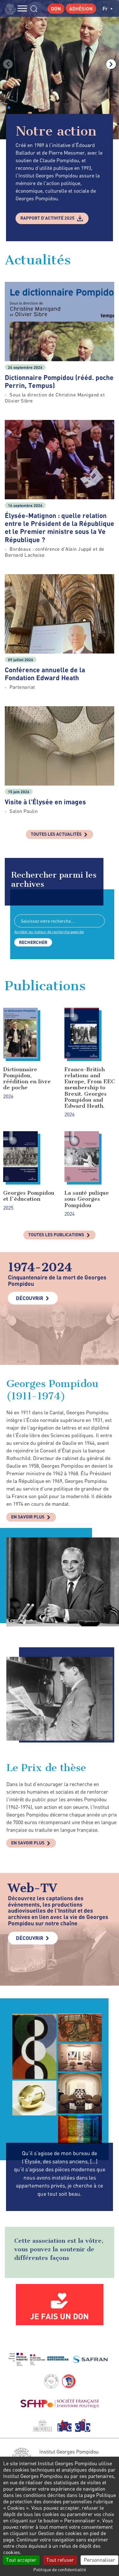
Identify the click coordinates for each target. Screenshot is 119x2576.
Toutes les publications (56, 1235)
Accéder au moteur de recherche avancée (49, 932)
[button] (9, 108)
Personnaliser (99, 2560)
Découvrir (30, 1298)
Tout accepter (21, 2560)
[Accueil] (12, 8)
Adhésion (81, 9)
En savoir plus (28, 1517)
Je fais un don (60, 2316)
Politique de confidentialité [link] (60, 2569)
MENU (22, 8)
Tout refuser (60, 2560)
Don (56, 9)
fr (106, 8)
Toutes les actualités (56, 834)
